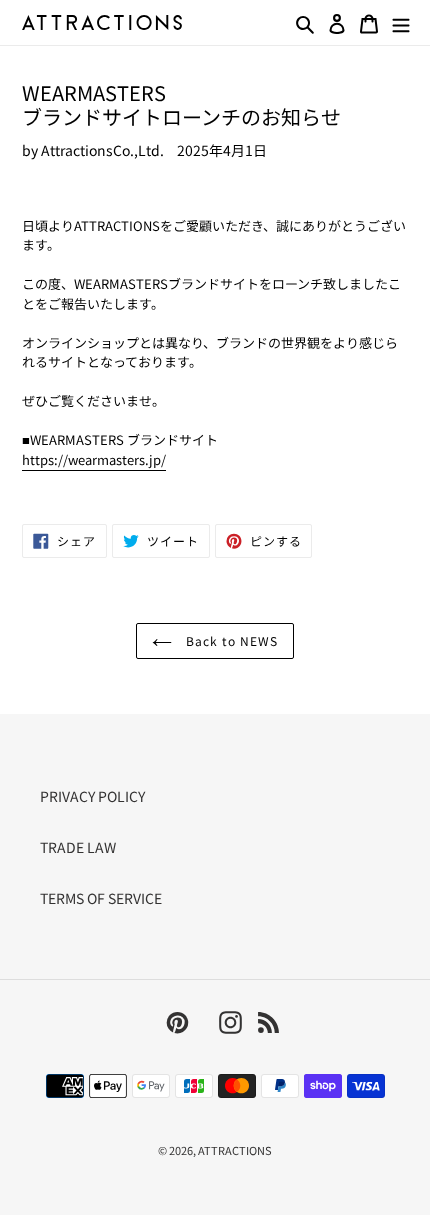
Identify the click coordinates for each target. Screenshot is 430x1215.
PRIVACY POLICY (92, 796)
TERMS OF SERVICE (101, 898)
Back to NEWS (229, 640)
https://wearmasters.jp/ (94, 459)
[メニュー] (401, 22)
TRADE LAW (78, 847)
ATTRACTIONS (235, 1150)
